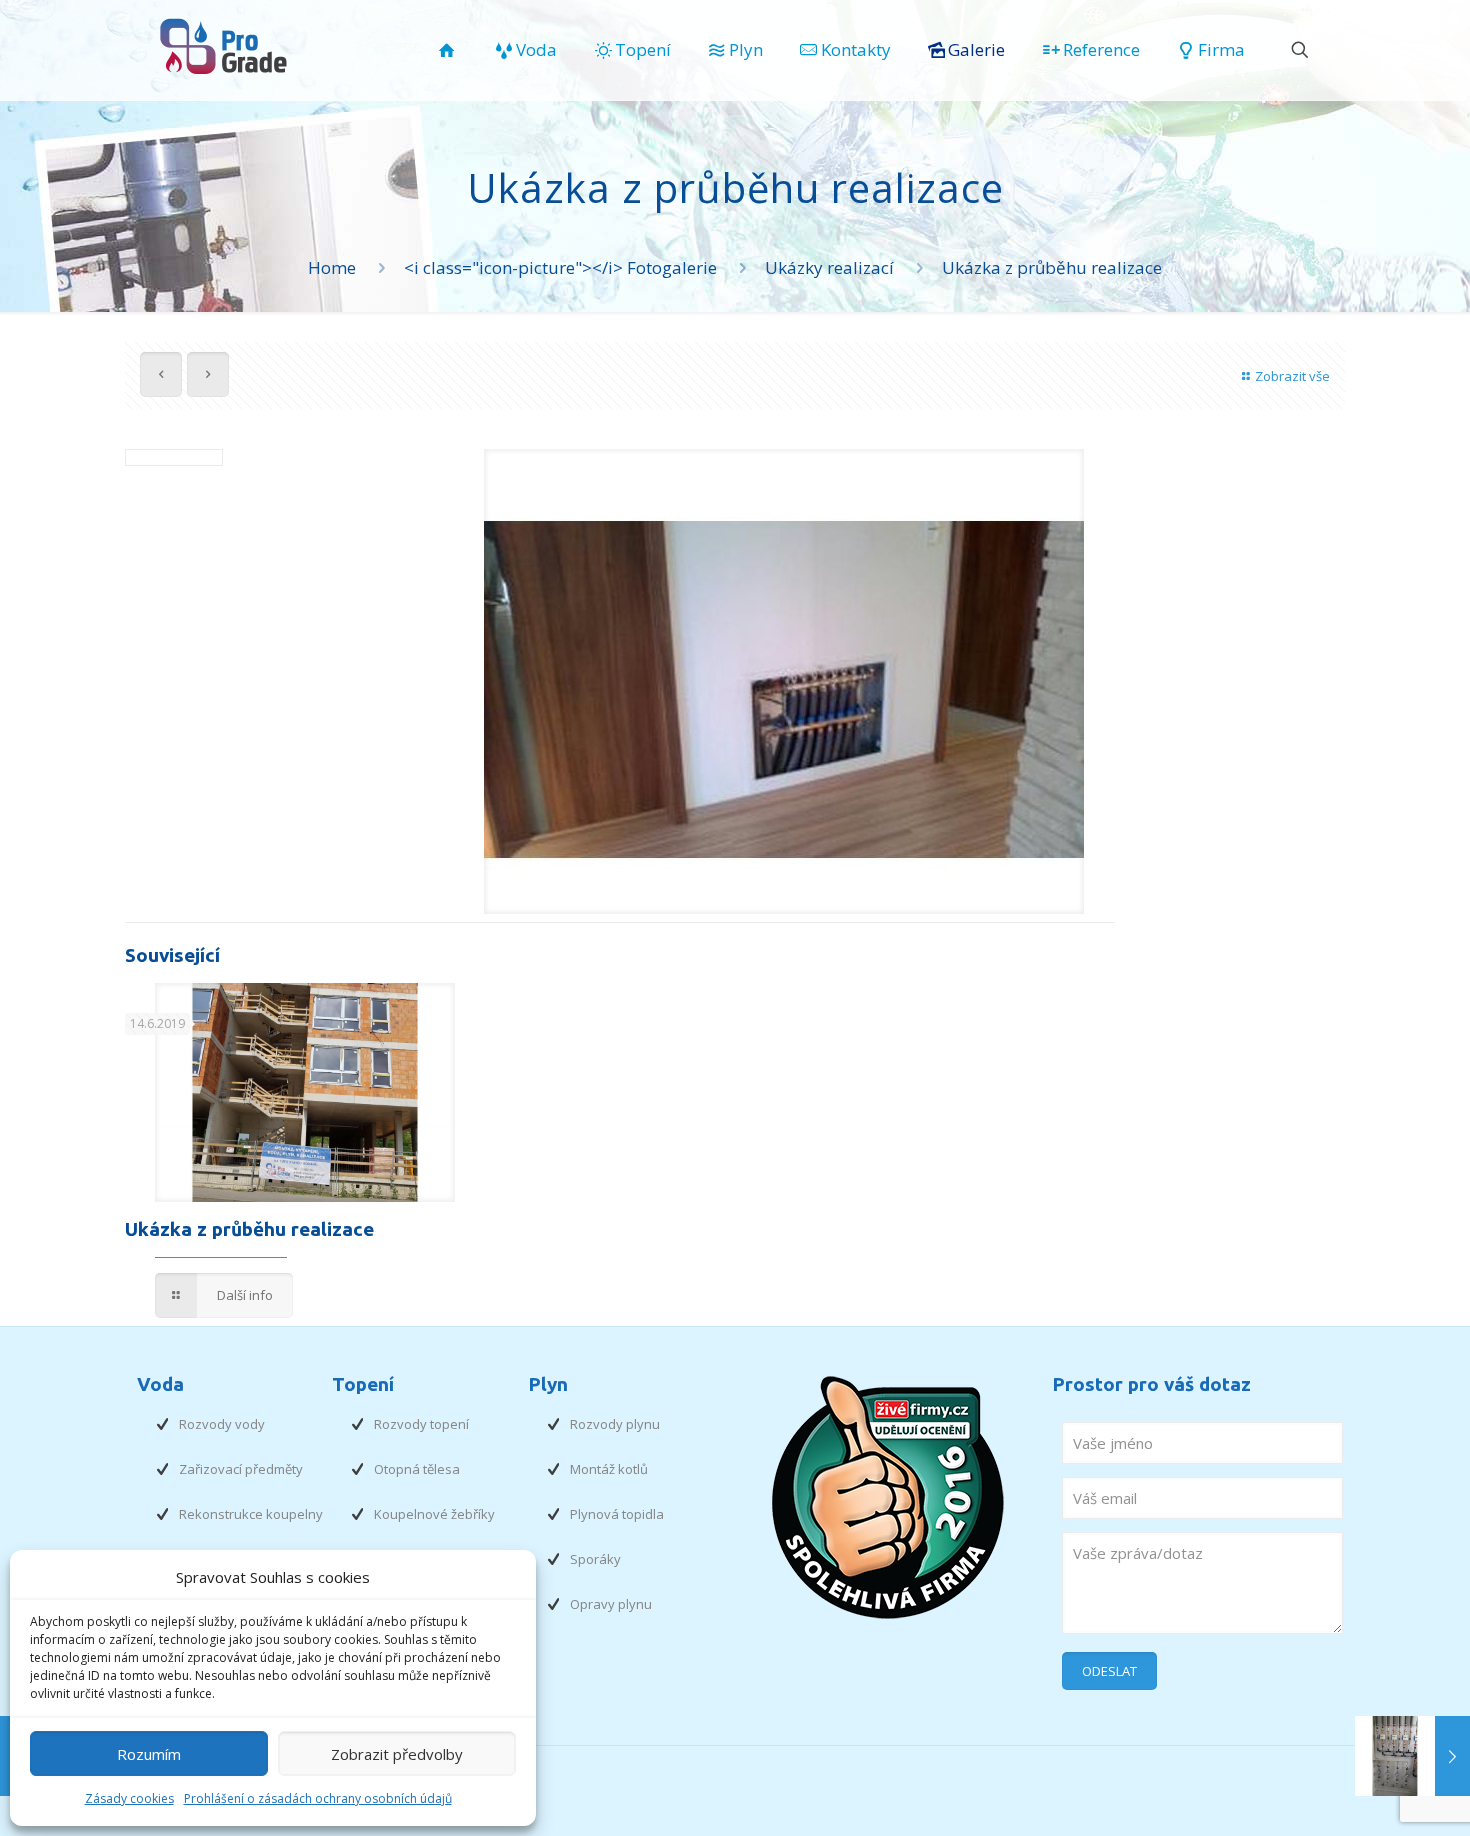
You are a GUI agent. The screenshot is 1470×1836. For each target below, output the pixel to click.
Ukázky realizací (829, 267)
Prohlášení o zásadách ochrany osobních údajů (318, 1798)
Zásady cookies (129, 1798)
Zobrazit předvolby (397, 1754)
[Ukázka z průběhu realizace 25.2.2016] (1412, 1756)
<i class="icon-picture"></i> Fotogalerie (560, 267)
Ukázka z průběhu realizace (249, 1229)
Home (332, 267)
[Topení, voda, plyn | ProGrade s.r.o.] (226, 45)
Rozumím (149, 1754)
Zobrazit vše (1292, 376)
